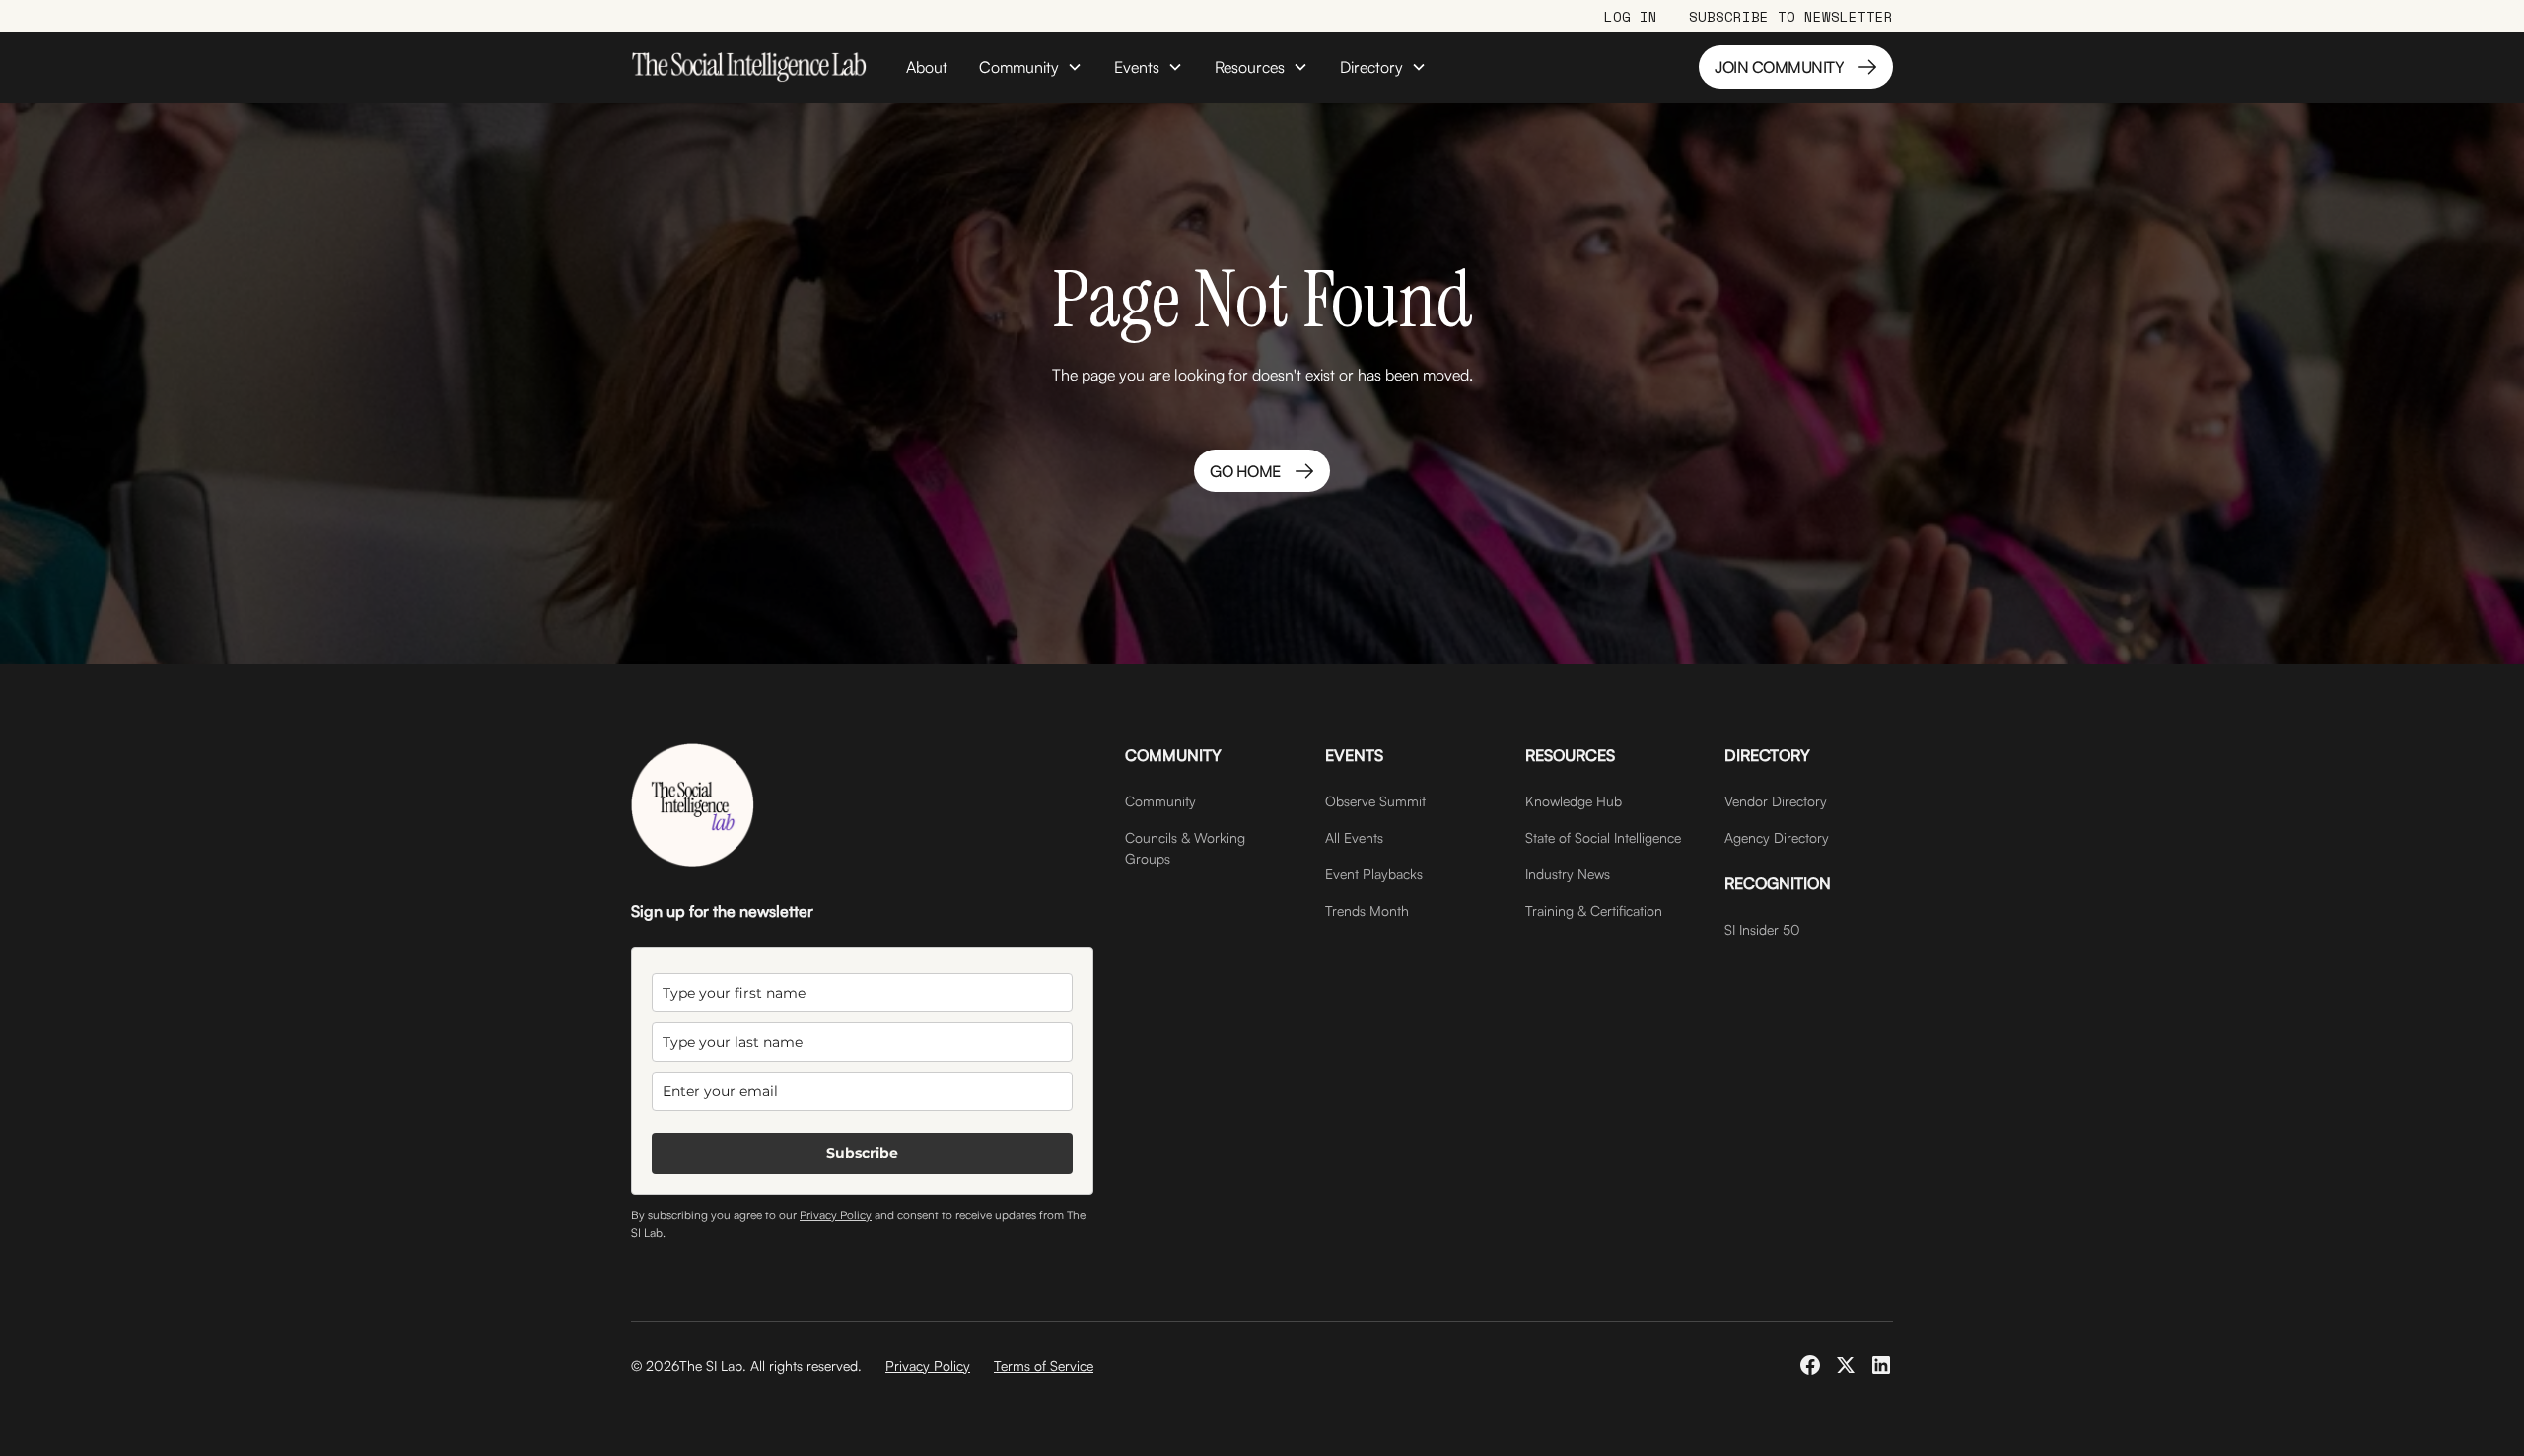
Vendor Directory (1776, 801)
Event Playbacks (1374, 874)
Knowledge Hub (1574, 801)
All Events (1354, 837)
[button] (1031, 67)
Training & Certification (1594, 910)
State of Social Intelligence (1603, 837)
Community (1160, 801)
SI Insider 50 (1762, 929)
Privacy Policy (836, 1215)
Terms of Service (1044, 1366)
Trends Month (1367, 910)
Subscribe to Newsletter (1791, 16)
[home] (749, 67)
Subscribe (862, 1153)
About (927, 67)
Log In (1631, 16)
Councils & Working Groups (1185, 848)
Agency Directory (1777, 837)
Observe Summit (1375, 801)
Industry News (1568, 874)
